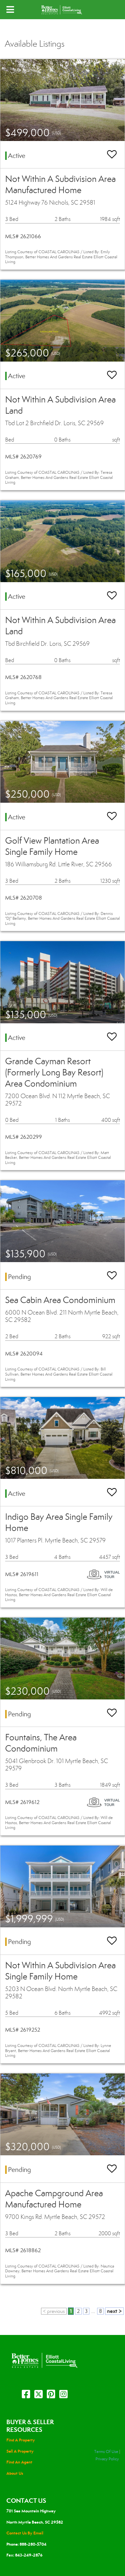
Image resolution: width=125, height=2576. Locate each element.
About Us (15, 2473)
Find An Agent (19, 2462)
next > (114, 2311)
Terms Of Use (106, 2452)
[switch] (112, 155)
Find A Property (21, 2440)
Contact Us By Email (25, 2533)
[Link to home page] (63, 10)
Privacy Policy (107, 2459)
